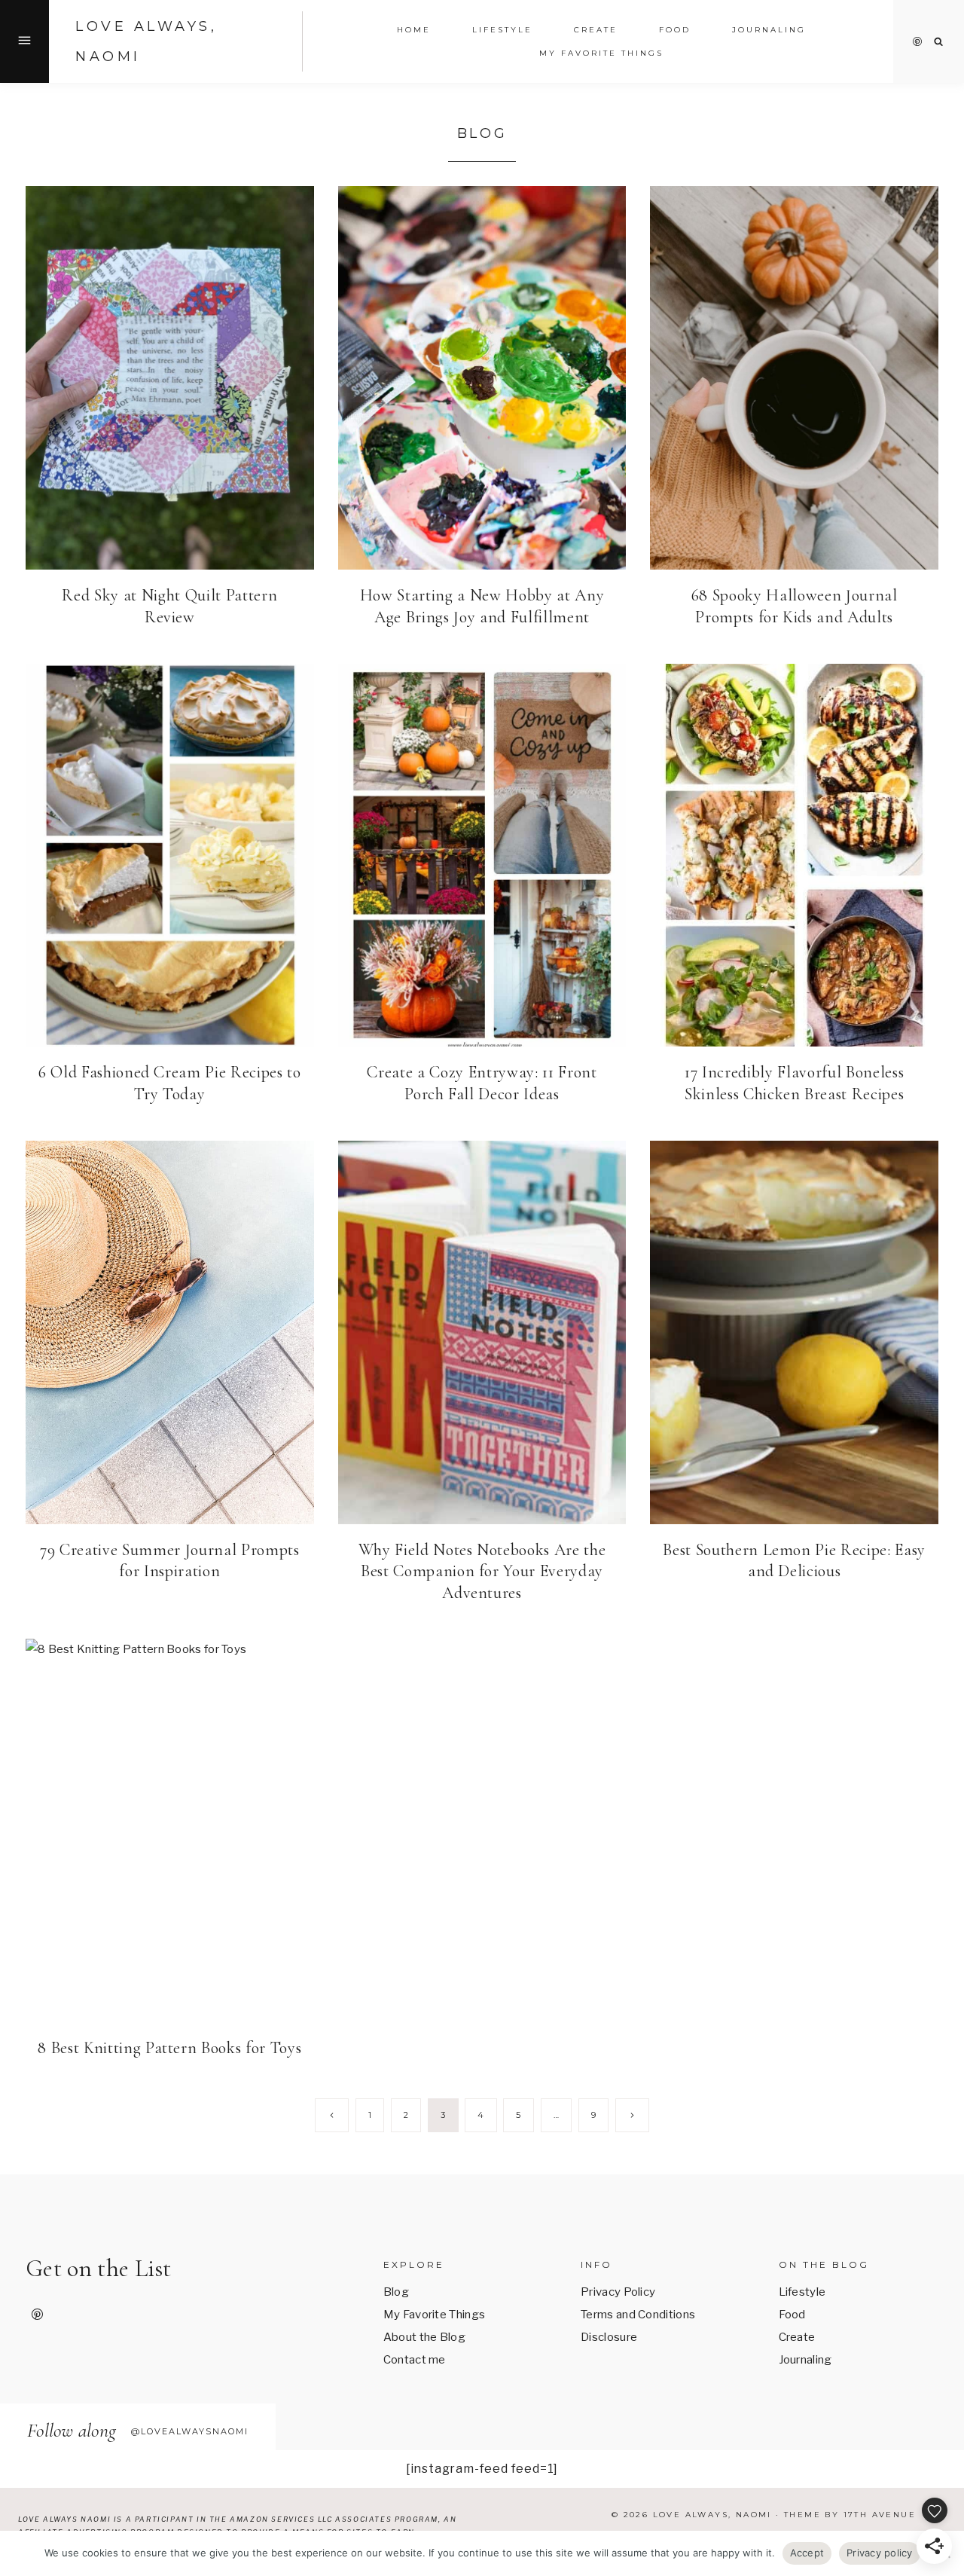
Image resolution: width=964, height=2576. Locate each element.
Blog (396, 2292)
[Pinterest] (917, 41)
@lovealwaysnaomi (190, 2431)
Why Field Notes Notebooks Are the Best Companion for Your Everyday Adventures (482, 1571)
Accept (807, 2553)
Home (414, 30)
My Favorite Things (601, 53)
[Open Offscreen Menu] (24, 41)
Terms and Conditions (638, 2315)
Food (792, 2315)
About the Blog (424, 2337)
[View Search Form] (939, 42)
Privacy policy (880, 2553)
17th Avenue (880, 2515)
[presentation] (170, 378)
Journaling (805, 2360)
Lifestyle (802, 2292)
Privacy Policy (618, 2292)
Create (596, 30)
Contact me (415, 2360)
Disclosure (609, 2337)
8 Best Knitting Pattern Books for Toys (169, 2048)
